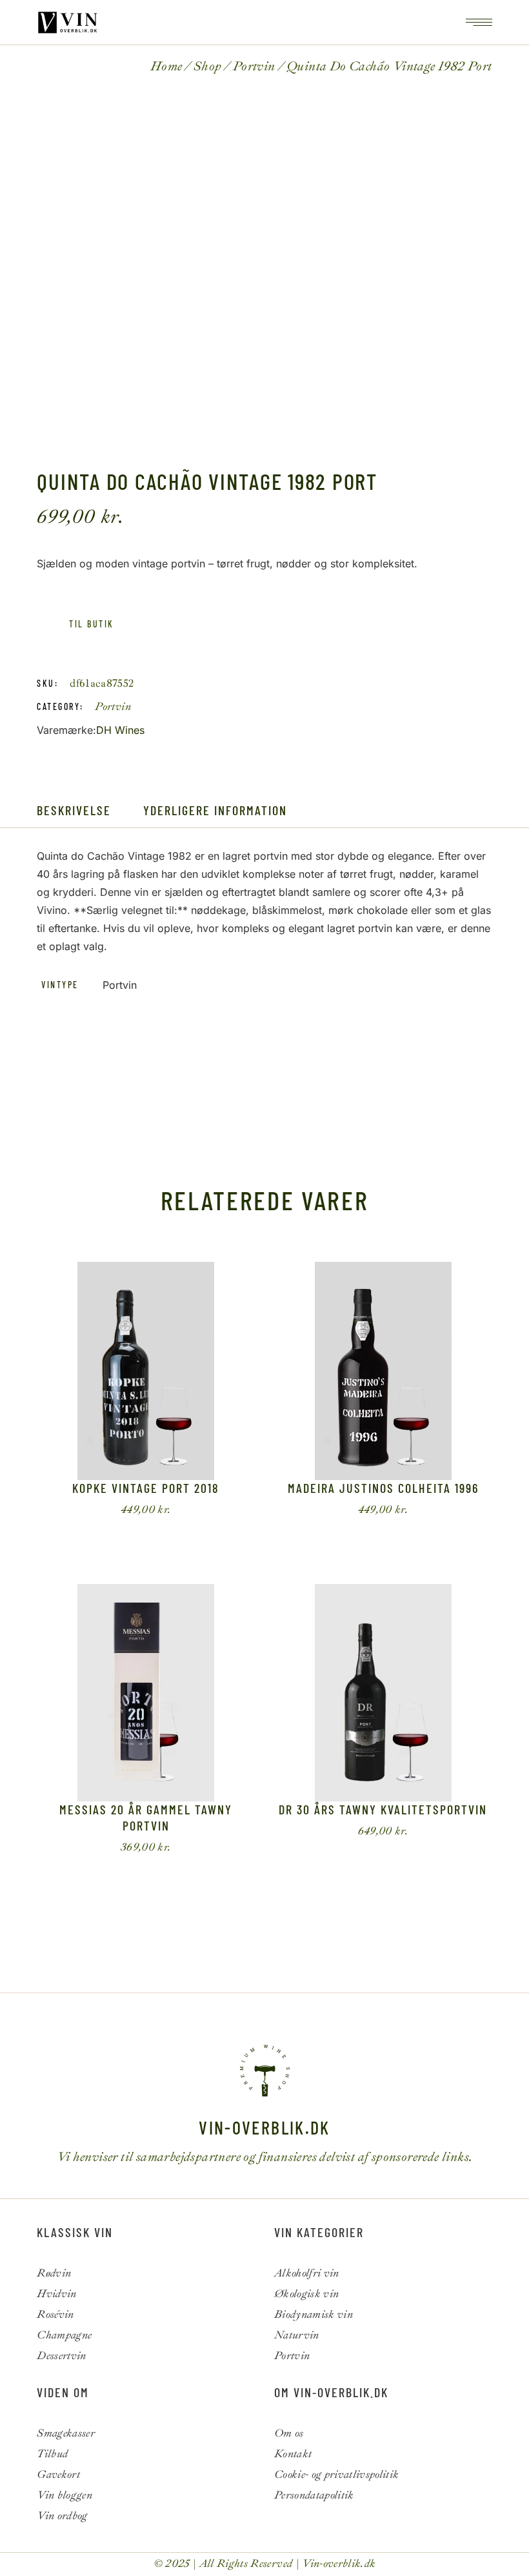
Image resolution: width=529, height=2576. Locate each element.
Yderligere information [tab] (215, 810)
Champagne (64, 2335)
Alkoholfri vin (307, 2273)
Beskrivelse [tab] (74, 810)
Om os (289, 2433)
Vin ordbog (62, 2516)
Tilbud (52, 2454)
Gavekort (58, 2474)
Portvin (113, 706)
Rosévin (55, 2314)
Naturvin (297, 2335)
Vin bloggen (65, 2495)
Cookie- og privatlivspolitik (337, 2474)
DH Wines (120, 730)
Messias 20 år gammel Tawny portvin (146, 1817)
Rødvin (54, 2273)
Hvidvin (56, 2294)
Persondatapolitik (314, 2495)
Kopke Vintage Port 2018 (146, 1488)
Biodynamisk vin (314, 2314)
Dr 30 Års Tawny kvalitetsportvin (383, 1809)
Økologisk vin (306, 2294)
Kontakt (293, 2454)
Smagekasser (66, 2433)
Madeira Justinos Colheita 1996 (383, 1488)
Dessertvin (61, 2356)
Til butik (91, 624)
